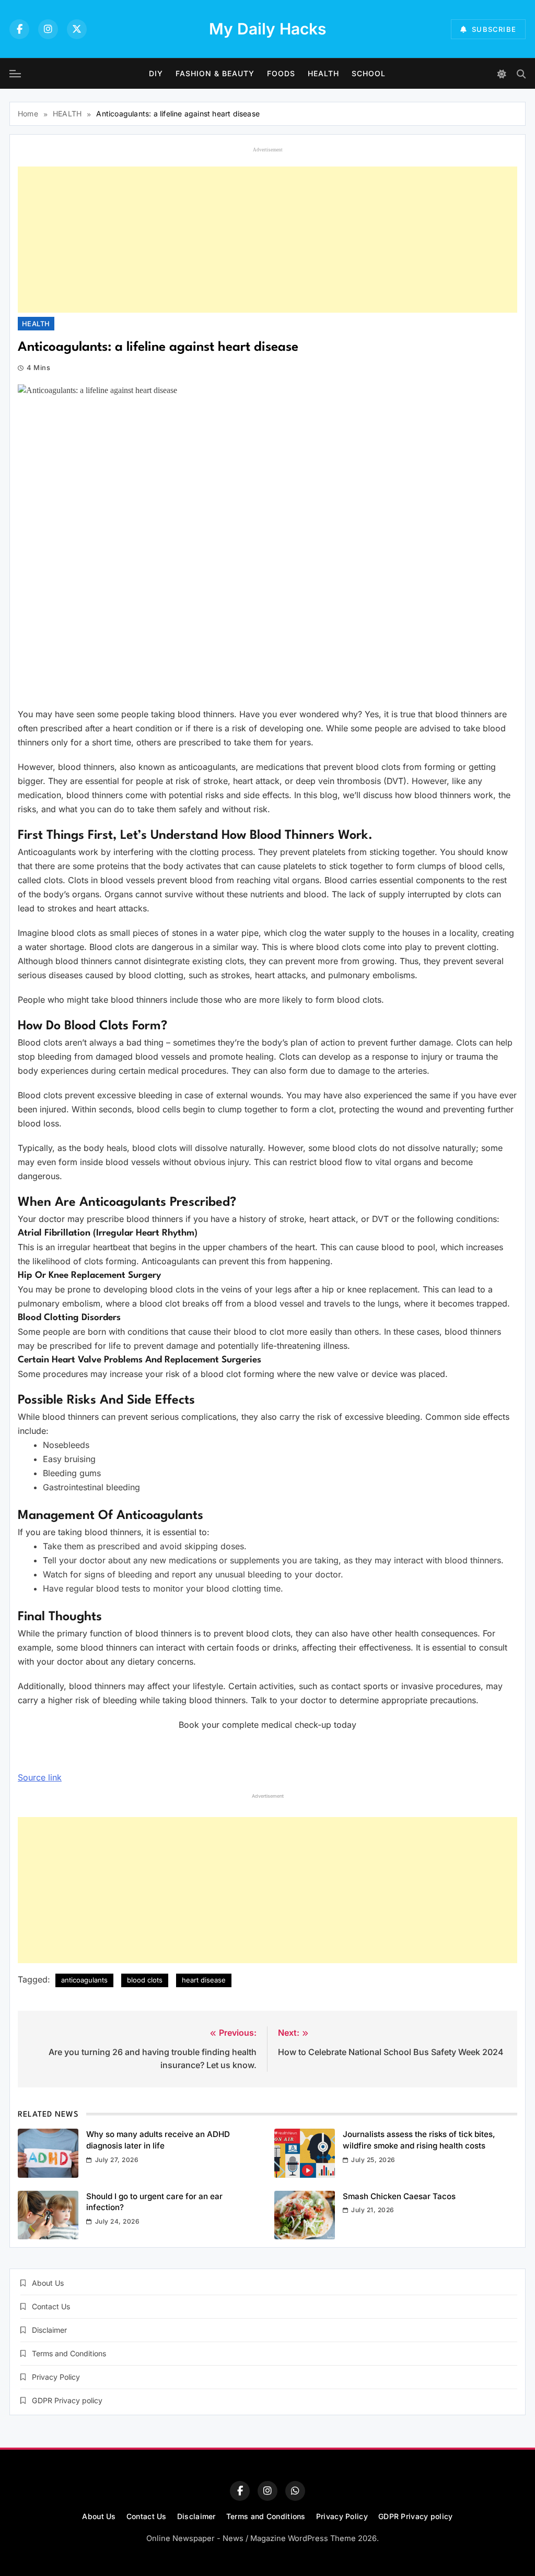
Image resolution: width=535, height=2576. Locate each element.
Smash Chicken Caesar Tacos (399, 2196)
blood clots (145, 1980)
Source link (40, 1777)
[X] (77, 29)
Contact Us (51, 2306)
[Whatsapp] (295, 2491)
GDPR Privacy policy (67, 2400)
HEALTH (323, 73)
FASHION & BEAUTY (215, 73)
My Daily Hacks (267, 29)
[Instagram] (48, 29)
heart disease (204, 1980)
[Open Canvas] (15, 74)
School (369, 73)
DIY (156, 73)
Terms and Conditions (69, 2353)
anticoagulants (84, 1980)
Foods (281, 73)
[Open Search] (521, 74)
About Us (48, 2283)
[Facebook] (19, 29)
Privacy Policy (56, 2377)
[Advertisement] (267, 240)
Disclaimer (49, 2330)
